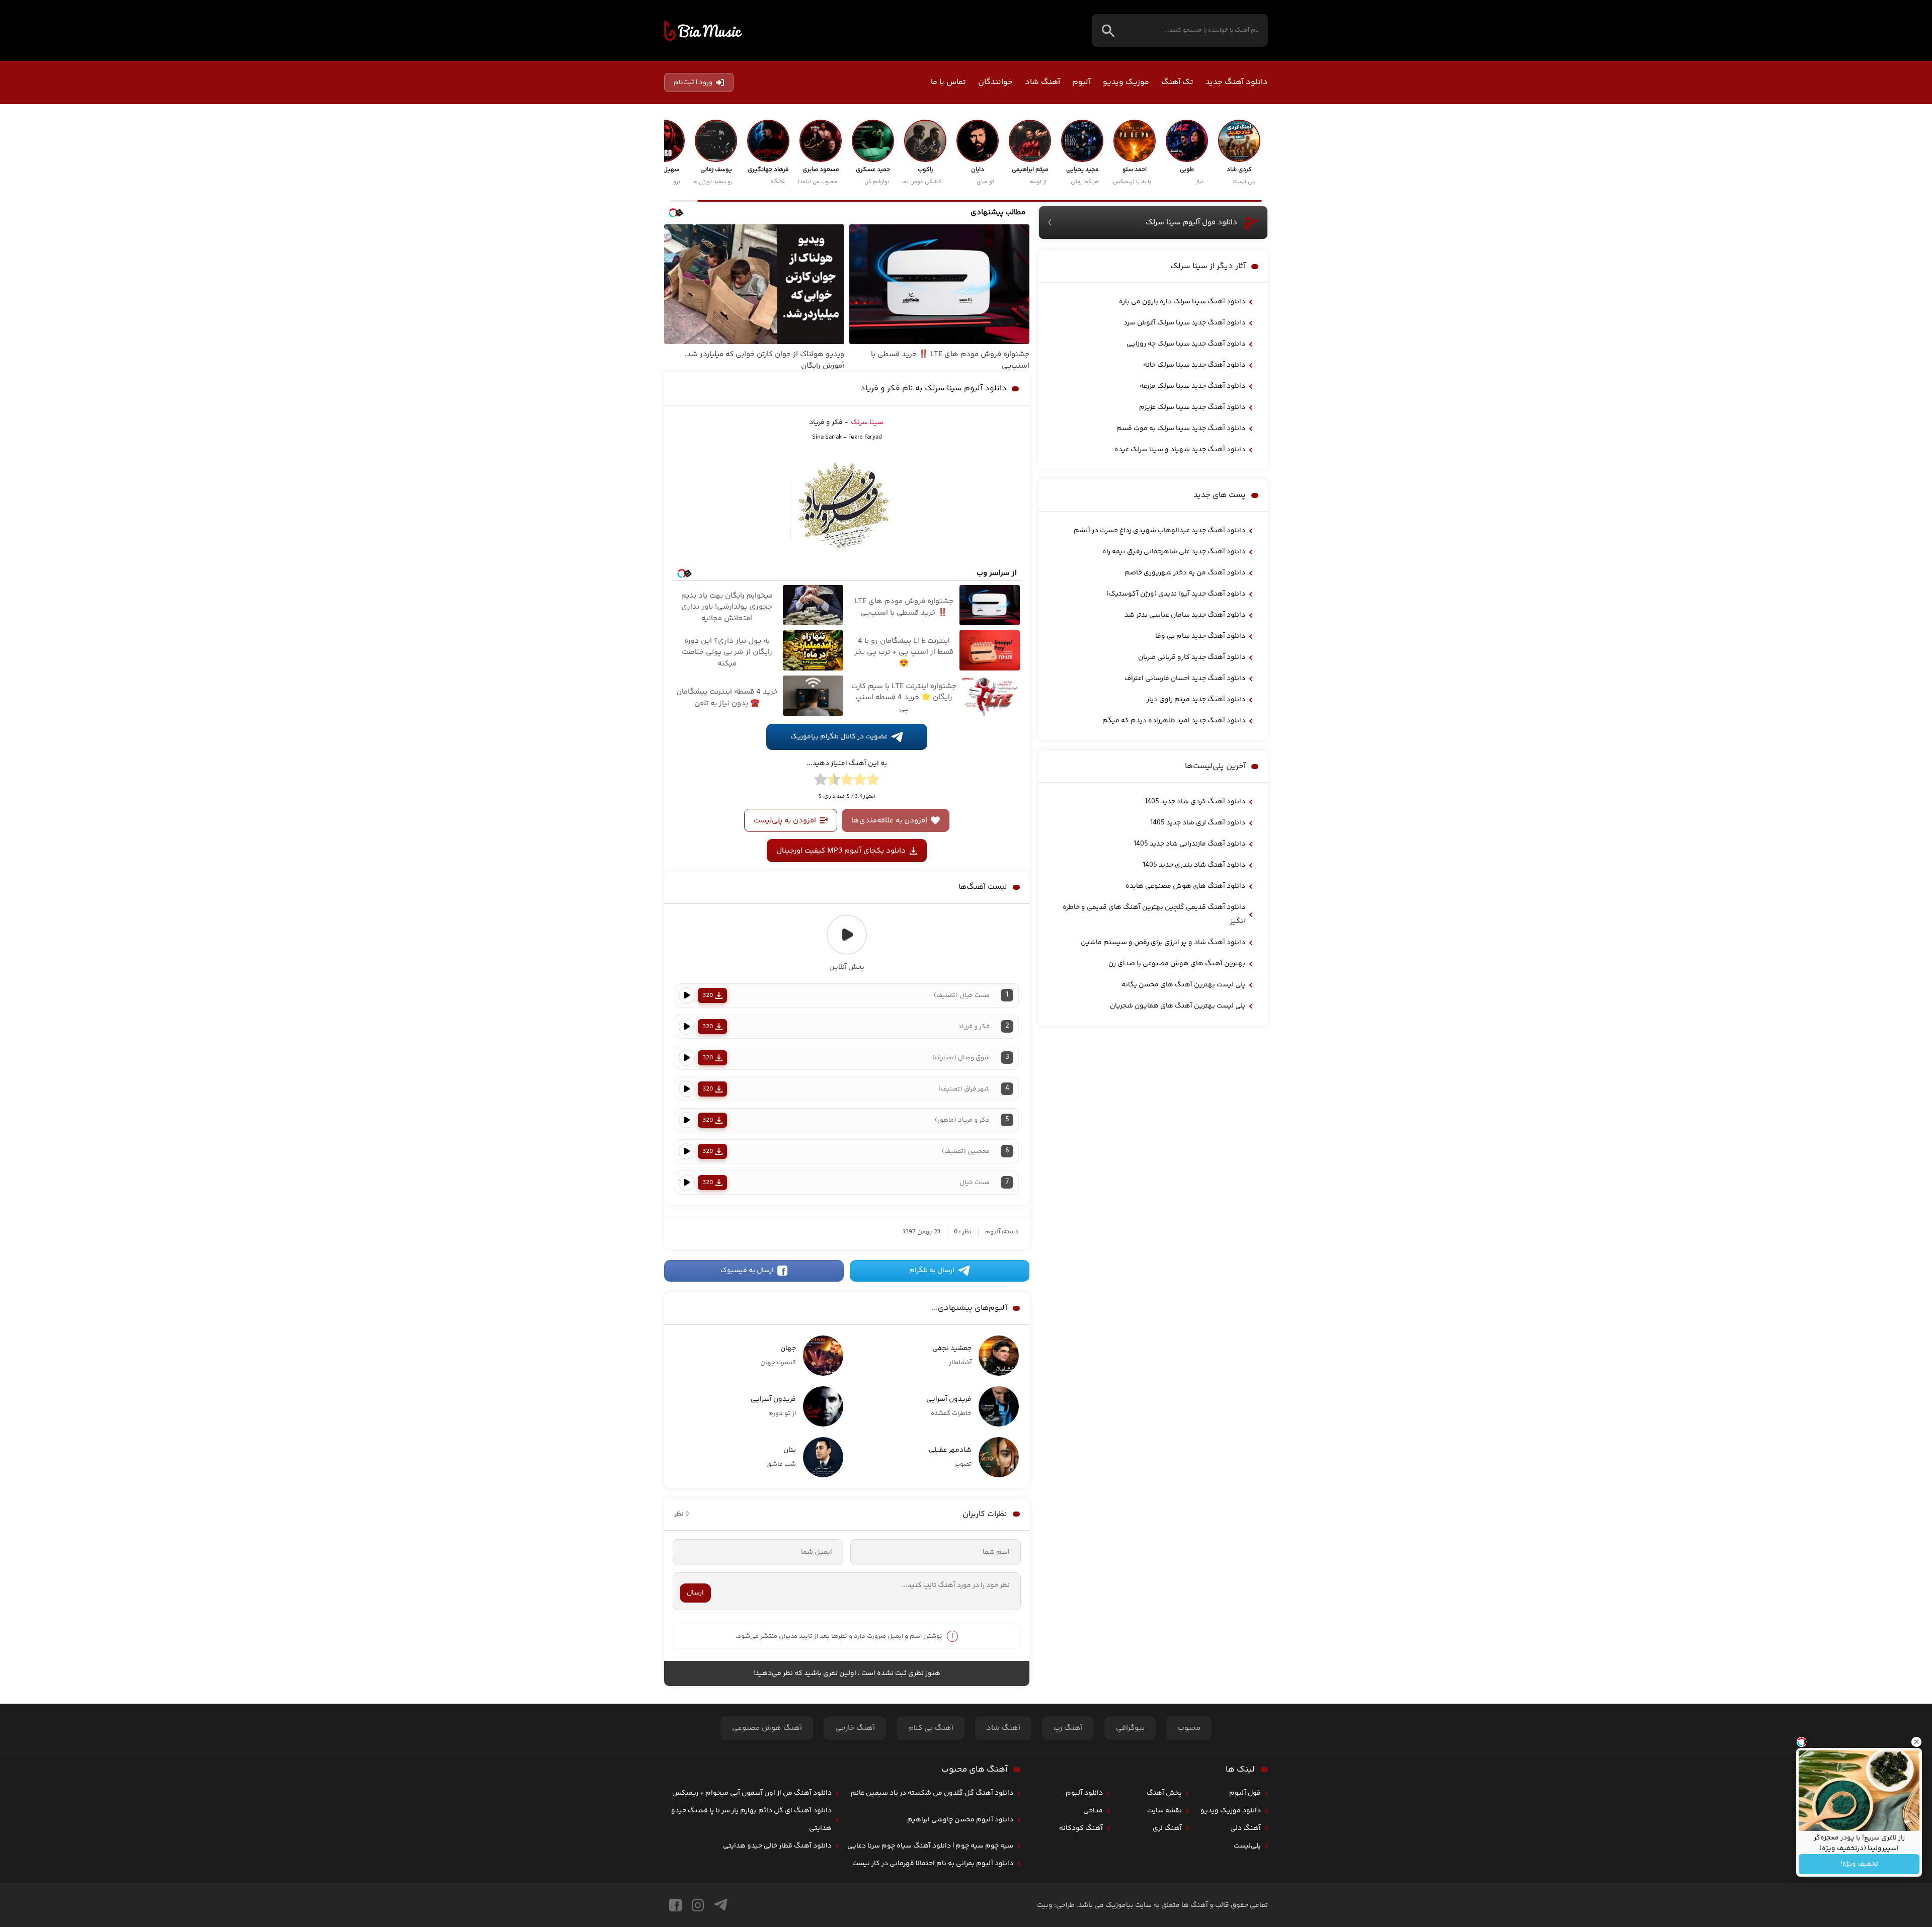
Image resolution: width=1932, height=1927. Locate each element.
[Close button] (1916, 1742)
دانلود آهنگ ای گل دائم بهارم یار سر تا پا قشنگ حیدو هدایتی (751, 1820)
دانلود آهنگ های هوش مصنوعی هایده (1185, 886)
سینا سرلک (867, 423)
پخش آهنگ (1164, 1793)
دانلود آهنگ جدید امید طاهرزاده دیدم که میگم (1174, 721)
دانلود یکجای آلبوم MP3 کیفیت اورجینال (841, 851)
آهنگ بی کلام (931, 1728)
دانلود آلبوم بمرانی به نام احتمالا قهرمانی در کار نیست (933, 1864)
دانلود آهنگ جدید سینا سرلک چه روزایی (1186, 344)
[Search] (1108, 30)
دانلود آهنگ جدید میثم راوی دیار (1196, 700)
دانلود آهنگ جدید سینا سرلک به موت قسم (1181, 429)
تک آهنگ (1177, 82)
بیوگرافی (1130, 1728)
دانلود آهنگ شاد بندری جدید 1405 (1194, 865)
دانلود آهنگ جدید (1237, 82)
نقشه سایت (1164, 1811)
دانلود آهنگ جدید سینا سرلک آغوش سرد (1184, 323)
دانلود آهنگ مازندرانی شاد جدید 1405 (1189, 844)
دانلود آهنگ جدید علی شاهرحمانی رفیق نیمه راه (1174, 552)
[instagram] (698, 1905)
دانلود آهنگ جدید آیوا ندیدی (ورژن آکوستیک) (1176, 594)
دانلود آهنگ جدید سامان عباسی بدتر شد (1185, 615)
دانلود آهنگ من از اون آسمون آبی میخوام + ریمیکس (752, 1793)
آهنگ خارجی (855, 1728)
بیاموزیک (703, 31)
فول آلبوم (1245, 1793)
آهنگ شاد (1042, 82)
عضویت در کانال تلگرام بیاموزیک (839, 737)
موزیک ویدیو (1126, 82)
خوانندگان (995, 82)
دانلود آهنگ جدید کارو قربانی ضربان (1192, 657)
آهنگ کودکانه (1081, 1828)
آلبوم (1081, 82)
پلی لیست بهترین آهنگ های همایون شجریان (1178, 1006)
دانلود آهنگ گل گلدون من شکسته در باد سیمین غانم (932, 1793)
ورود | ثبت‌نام (693, 82)
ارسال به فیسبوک (747, 1271)
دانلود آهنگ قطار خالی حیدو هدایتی (777, 1846)
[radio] (873, 781)
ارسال (695, 1593)
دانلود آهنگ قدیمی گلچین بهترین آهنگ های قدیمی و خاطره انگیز (1154, 914)
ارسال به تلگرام (932, 1271)
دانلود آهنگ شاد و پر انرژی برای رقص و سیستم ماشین (1163, 943)
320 (708, 995)
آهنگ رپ (1068, 1728)
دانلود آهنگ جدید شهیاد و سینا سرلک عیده (1180, 450)
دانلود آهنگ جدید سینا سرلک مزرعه (1192, 386)
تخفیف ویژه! (1859, 1864)
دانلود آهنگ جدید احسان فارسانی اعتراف (1185, 679)
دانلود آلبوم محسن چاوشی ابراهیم (960, 1820)
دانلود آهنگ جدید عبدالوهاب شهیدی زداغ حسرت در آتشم (1159, 531)
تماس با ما (948, 82)
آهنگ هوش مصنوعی (767, 1728)
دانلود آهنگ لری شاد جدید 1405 (1198, 823)
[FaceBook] (675, 1905)
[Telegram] (721, 1905)
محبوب (1189, 1728)
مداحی (1093, 1811)
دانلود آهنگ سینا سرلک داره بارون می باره (1182, 302)
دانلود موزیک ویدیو (1231, 1811)
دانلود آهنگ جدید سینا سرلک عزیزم (1192, 407)
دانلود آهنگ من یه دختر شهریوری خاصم (1185, 573)
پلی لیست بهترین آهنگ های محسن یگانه (1183, 985)
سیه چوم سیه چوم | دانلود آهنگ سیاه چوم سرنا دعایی (930, 1846)
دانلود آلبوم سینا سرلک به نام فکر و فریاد (934, 389)
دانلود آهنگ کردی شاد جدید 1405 (1195, 802)
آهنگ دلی (1245, 1828)
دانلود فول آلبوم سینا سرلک (1191, 223)
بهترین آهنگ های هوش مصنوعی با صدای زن (1177, 964)
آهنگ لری (1167, 1828)
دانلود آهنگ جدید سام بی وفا (1200, 636)
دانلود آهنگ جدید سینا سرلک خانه (1194, 365)
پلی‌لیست (1247, 1846)
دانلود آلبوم (1084, 1793)
